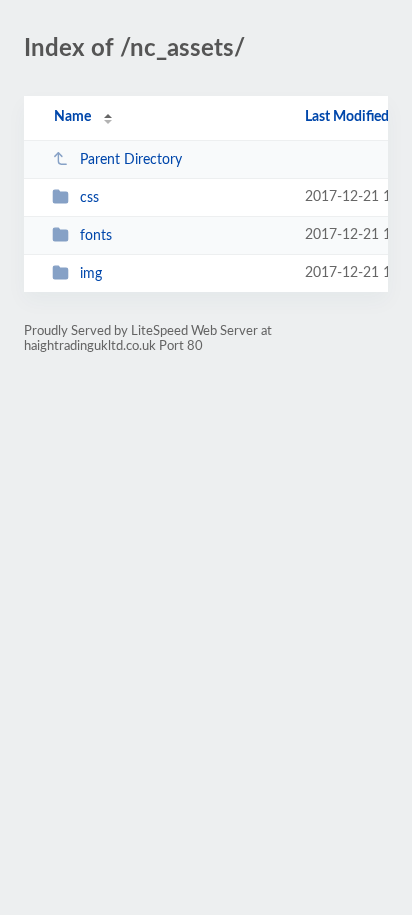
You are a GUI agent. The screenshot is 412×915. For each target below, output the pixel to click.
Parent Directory (131, 160)
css (89, 198)
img (91, 274)
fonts (96, 236)
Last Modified (347, 117)
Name (72, 117)
